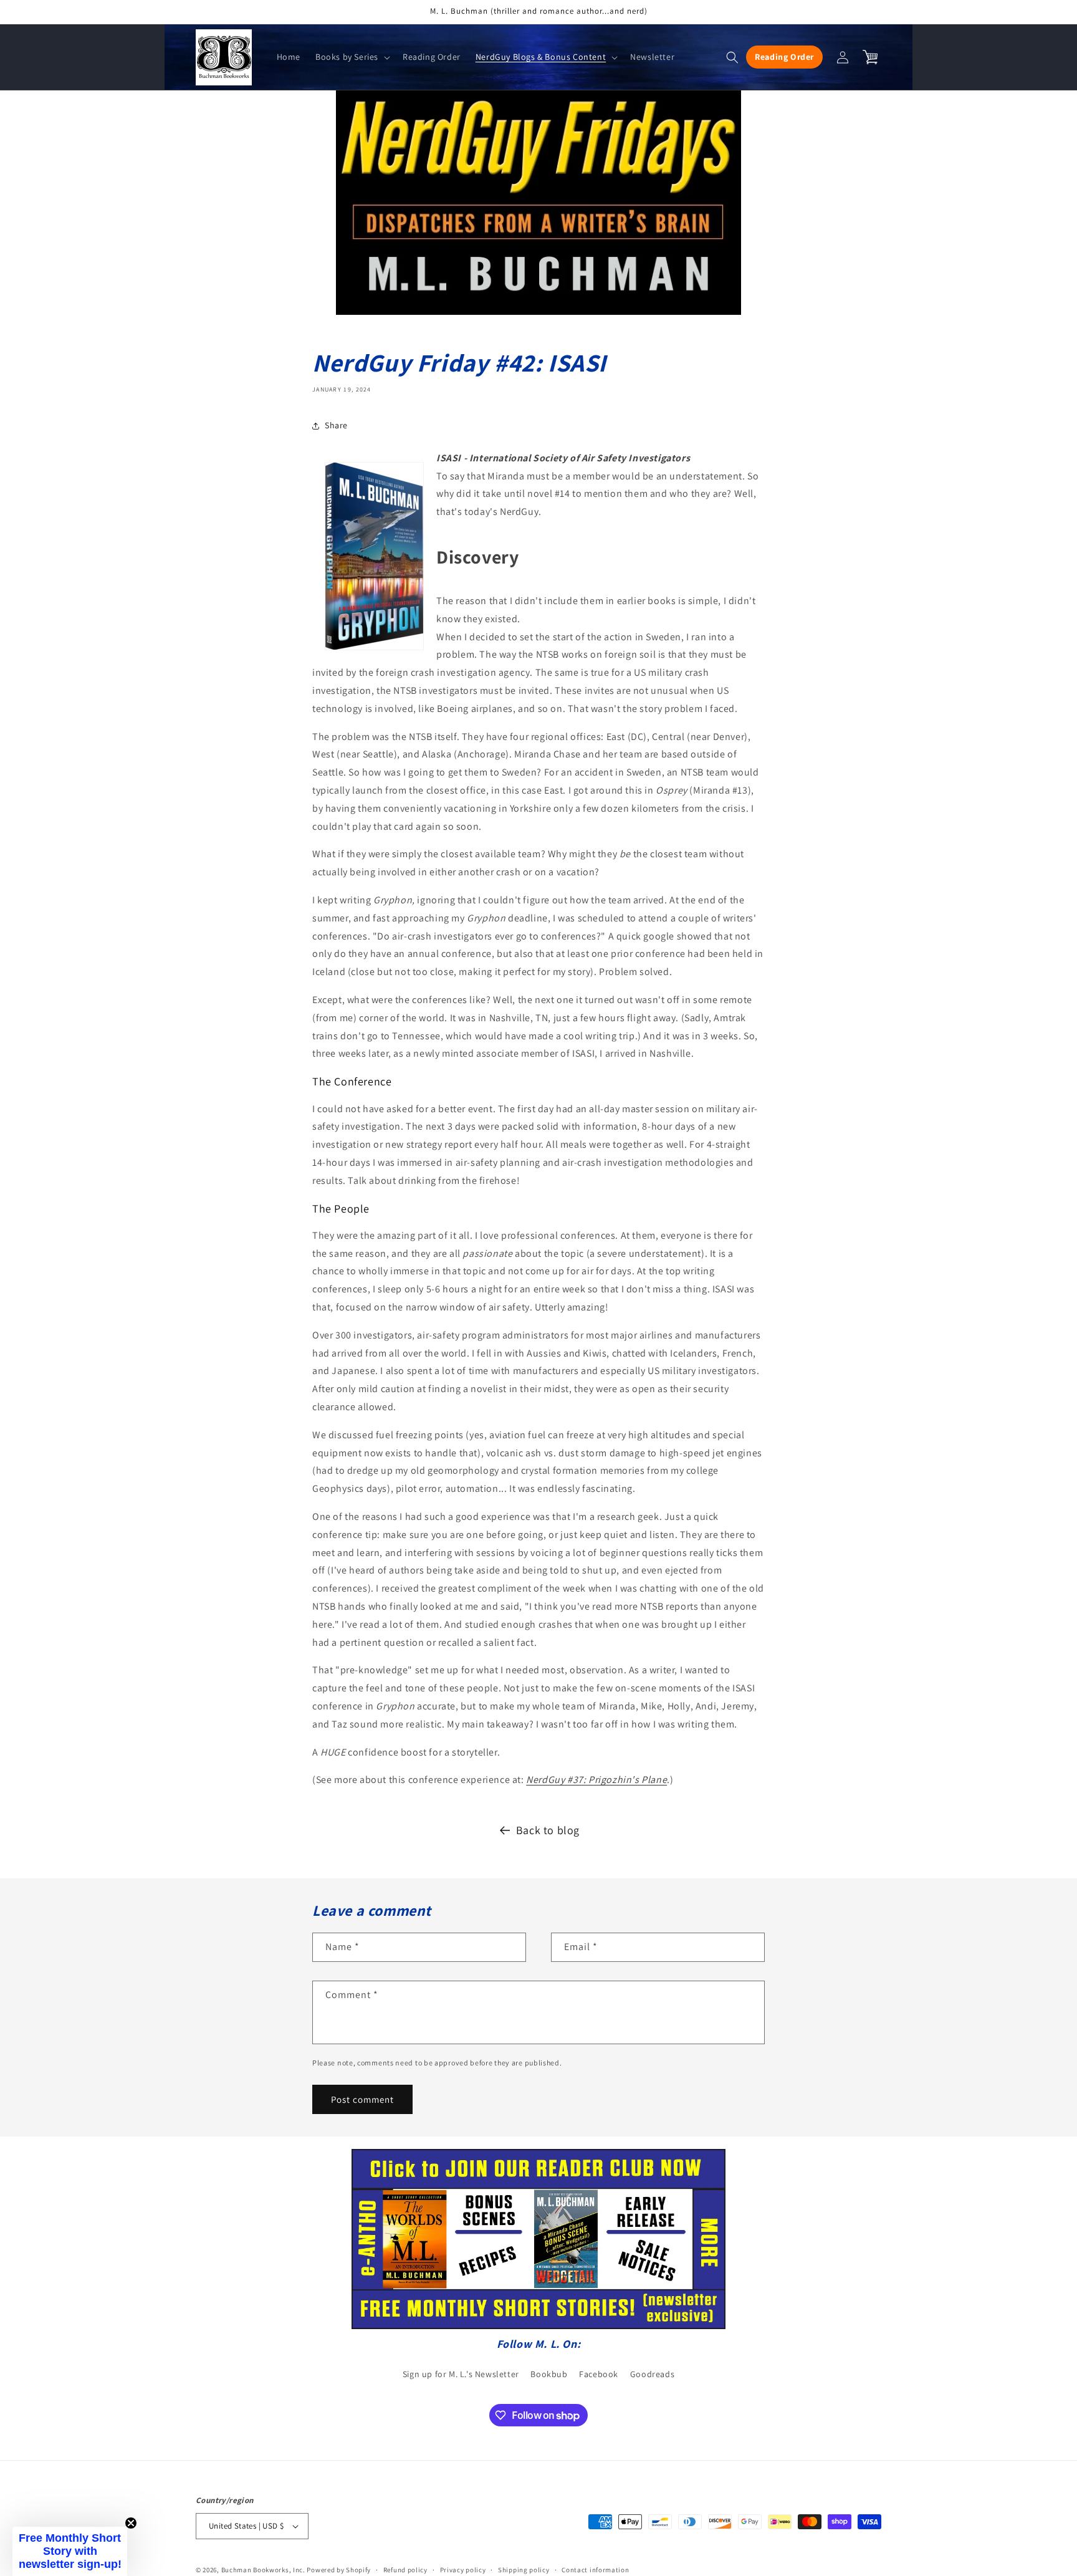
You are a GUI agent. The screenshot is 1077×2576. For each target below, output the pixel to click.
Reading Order (784, 57)
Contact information (595, 2570)
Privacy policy (463, 2570)
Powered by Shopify (339, 2570)
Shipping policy (524, 2570)
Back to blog (548, 1830)
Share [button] (336, 425)
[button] (352, 57)
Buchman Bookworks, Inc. (263, 2570)
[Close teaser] (131, 2523)
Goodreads (652, 2374)
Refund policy (405, 2570)
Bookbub (549, 2374)
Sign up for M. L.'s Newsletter (461, 2374)
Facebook (599, 2374)
